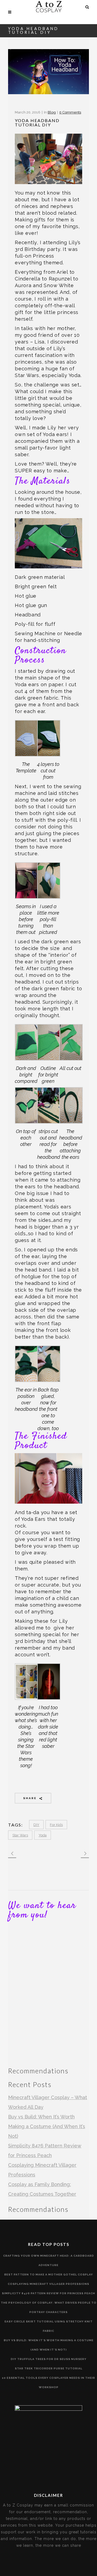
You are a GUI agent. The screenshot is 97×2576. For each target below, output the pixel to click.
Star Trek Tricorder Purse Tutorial (49, 2368)
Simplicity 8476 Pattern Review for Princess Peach (48, 2293)
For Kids (56, 1825)
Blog (52, 112)
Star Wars (20, 1835)
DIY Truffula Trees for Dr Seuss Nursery (49, 2359)
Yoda (43, 1835)
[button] (26, 747)
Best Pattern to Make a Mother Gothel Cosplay (49, 2274)
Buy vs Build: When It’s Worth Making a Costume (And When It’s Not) (47, 2126)
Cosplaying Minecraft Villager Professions (48, 2284)
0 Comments (70, 112)
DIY (36, 1825)
